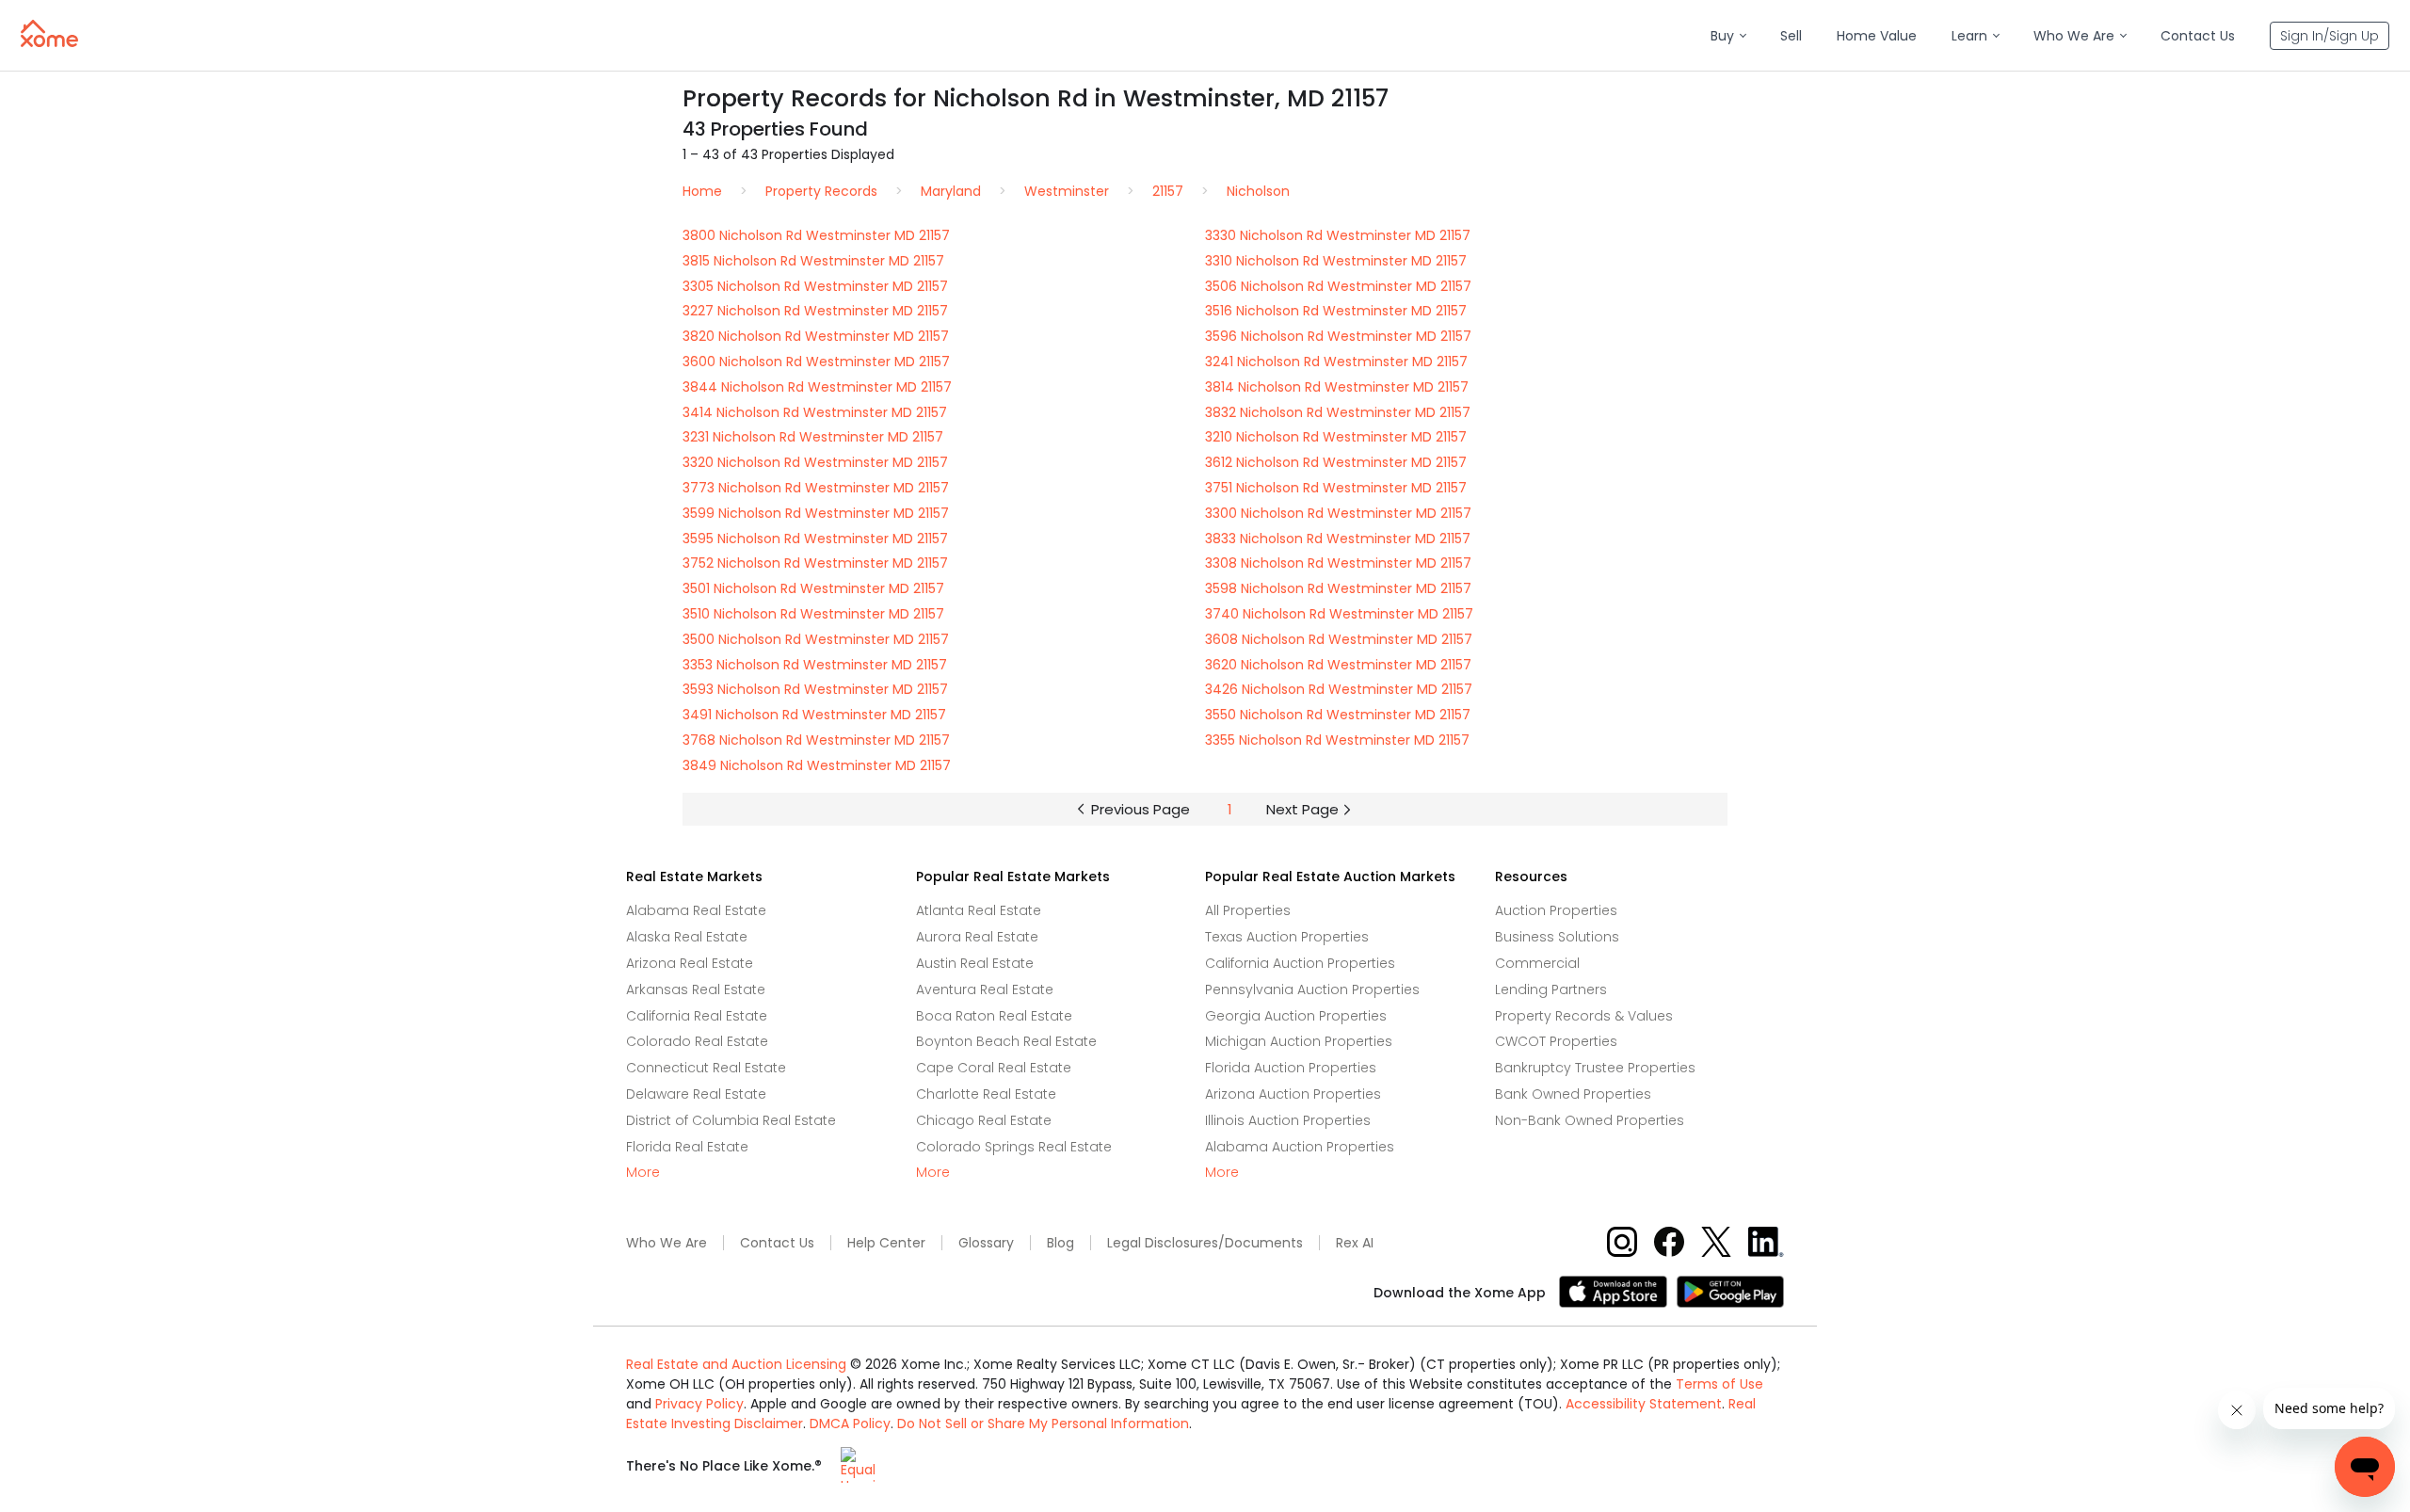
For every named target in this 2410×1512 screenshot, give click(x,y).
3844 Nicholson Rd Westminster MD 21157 (817, 387)
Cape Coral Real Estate (994, 1068)
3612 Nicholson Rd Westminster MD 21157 (1336, 462)
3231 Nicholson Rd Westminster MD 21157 (813, 437)
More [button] (643, 1173)
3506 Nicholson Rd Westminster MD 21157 (1338, 286)
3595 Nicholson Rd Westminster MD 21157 (815, 539)
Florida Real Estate (687, 1147)
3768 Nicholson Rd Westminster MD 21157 (816, 740)
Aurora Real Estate (977, 937)
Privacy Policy (699, 1404)
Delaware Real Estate (696, 1094)
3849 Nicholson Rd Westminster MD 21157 (817, 765)
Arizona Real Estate (690, 963)
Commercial (1537, 963)
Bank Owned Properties (1573, 1094)
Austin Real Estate (975, 963)
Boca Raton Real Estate (994, 1016)
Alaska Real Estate (687, 937)
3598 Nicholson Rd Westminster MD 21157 (1338, 588)
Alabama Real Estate (696, 910)
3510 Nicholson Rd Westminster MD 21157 (813, 614)
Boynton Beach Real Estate (1006, 1041)
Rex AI (1355, 1243)
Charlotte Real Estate (986, 1094)
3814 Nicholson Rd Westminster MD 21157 (1337, 387)
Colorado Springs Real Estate (1014, 1147)
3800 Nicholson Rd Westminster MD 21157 (816, 235)
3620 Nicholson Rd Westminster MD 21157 (1338, 665)
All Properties (1248, 910)
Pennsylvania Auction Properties (1312, 989)
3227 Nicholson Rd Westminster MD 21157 (815, 311)
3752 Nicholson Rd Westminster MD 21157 (815, 563)
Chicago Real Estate (984, 1120)
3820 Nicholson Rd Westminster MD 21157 (816, 336)
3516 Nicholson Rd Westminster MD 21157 (1336, 311)
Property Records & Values (1584, 1016)
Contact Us (777, 1243)
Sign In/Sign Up (2330, 36)
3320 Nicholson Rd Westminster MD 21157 (815, 462)
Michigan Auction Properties (1299, 1041)
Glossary (986, 1243)
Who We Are (667, 1243)
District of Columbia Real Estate (731, 1120)
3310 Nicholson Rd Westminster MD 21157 (1336, 261)
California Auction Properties (1300, 963)
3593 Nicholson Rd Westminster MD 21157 (815, 689)
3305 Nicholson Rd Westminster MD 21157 (815, 286)
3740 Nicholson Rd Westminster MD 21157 (1339, 614)
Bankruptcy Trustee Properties (1595, 1068)
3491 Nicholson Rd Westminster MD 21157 (814, 715)
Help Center (886, 1243)
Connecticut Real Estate (706, 1068)
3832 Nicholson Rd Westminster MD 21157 (1338, 412)
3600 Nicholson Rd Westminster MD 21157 (816, 362)
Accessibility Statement (1644, 1404)
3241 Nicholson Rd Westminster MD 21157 (1336, 362)
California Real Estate (697, 1016)
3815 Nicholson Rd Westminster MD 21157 (813, 261)
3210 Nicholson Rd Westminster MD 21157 (1336, 437)
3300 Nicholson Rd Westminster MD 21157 (1338, 513)
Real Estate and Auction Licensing (736, 1364)
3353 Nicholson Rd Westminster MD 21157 (815, 665)
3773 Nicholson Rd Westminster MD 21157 (816, 488)
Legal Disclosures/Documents (1205, 1243)
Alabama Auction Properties (1300, 1147)
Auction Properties (1556, 910)
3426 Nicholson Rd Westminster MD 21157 (1339, 689)
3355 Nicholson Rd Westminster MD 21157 (1337, 740)
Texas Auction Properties (1287, 937)
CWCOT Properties (1556, 1041)
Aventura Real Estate (985, 989)
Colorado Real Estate (697, 1041)
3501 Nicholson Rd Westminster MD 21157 (813, 588)
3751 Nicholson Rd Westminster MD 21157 (1336, 488)
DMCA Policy (850, 1424)
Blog (1060, 1243)
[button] (1728, 36)
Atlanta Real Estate (979, 910)
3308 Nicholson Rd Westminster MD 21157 (1338, 563)
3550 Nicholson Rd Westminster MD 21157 (1338, 715)
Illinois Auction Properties (1288, 1120)
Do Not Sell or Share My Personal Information (1043, 1424)
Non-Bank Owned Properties (1590, 1120)
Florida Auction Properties (1291, 1068)
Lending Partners (1551, 989)
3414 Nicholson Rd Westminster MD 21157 (815, 412)
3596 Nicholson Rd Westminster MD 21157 (1338, 336)
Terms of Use (1719, 1384)
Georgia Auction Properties (1296, 1016)
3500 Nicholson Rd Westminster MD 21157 (816, 639)
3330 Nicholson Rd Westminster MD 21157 (1338, 235)
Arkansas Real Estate (696, 989)
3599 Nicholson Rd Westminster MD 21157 (816, 513)
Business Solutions (1557, 937)
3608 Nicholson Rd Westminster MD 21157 (1339, 639)
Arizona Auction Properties (1293, 1094)
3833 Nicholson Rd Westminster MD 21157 (1338, 539)
